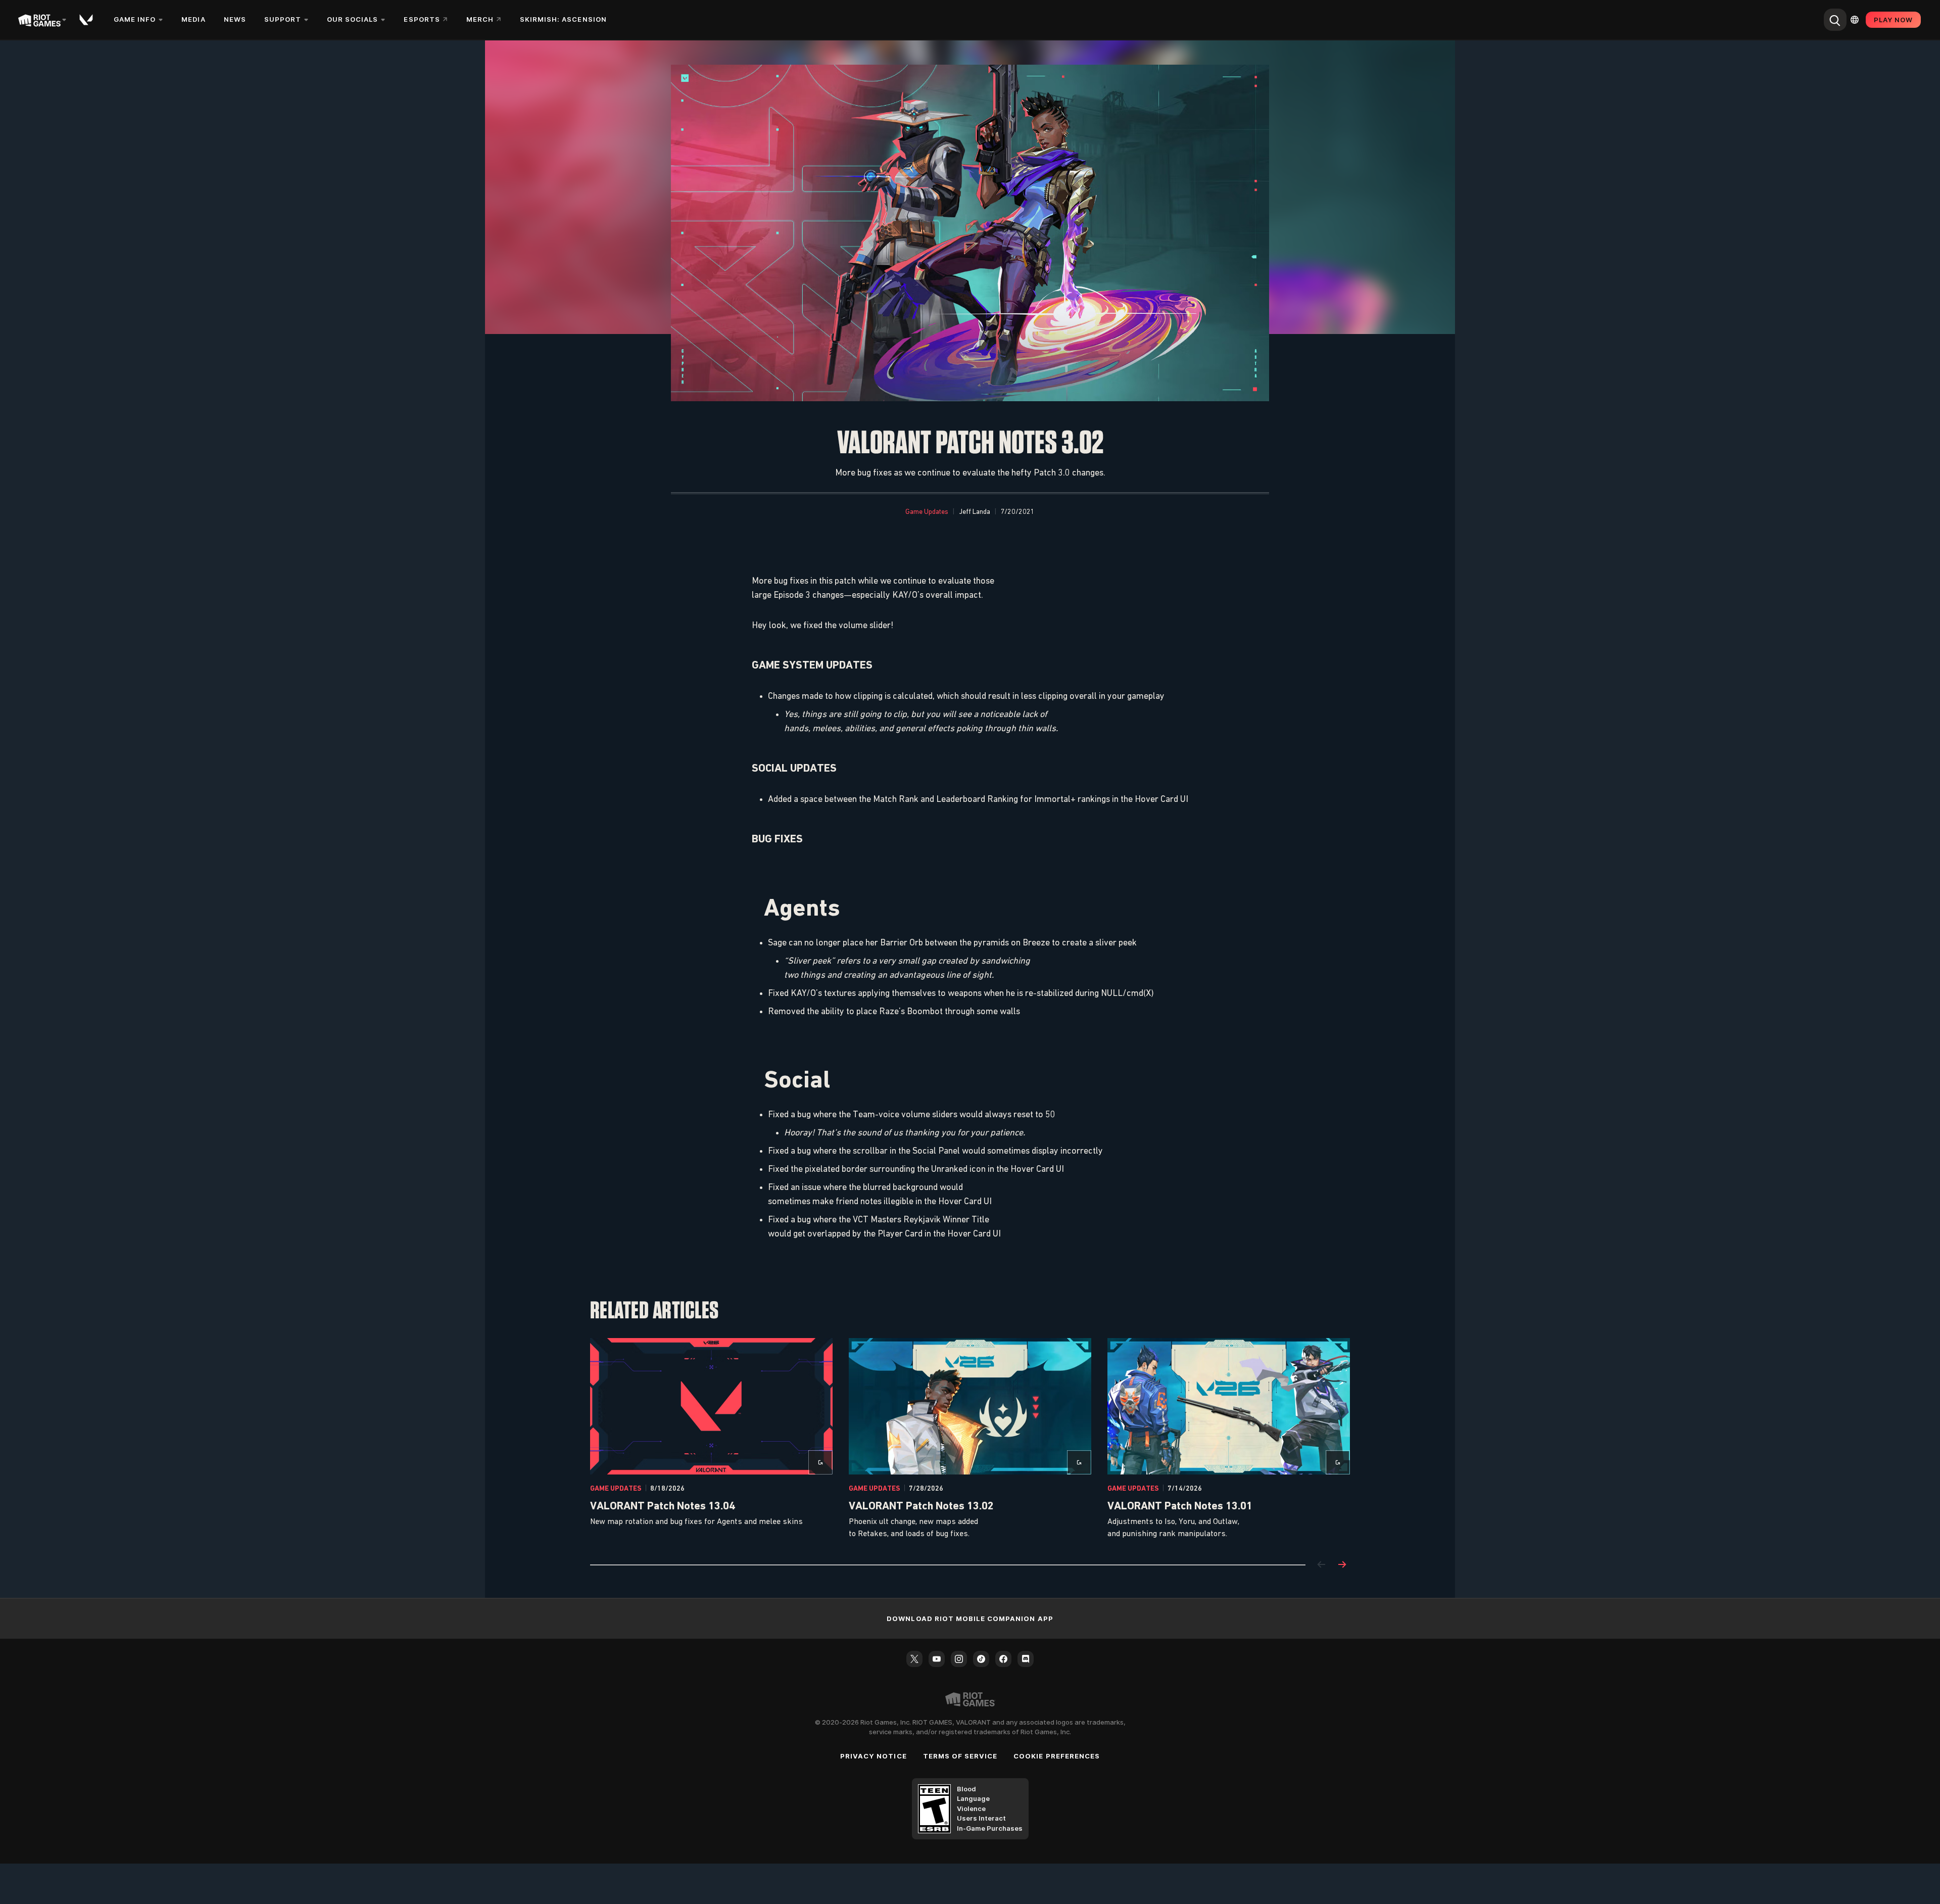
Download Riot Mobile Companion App (970, 1619)
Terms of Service (960, 1756)
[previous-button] (1322, 1565)
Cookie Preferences (1057, 1756)
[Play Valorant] (87, 20)
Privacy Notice (874, 1756)
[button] (927, 512)
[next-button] (1342, 1565)
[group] (970, 1439)
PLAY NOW (1893, 20)
